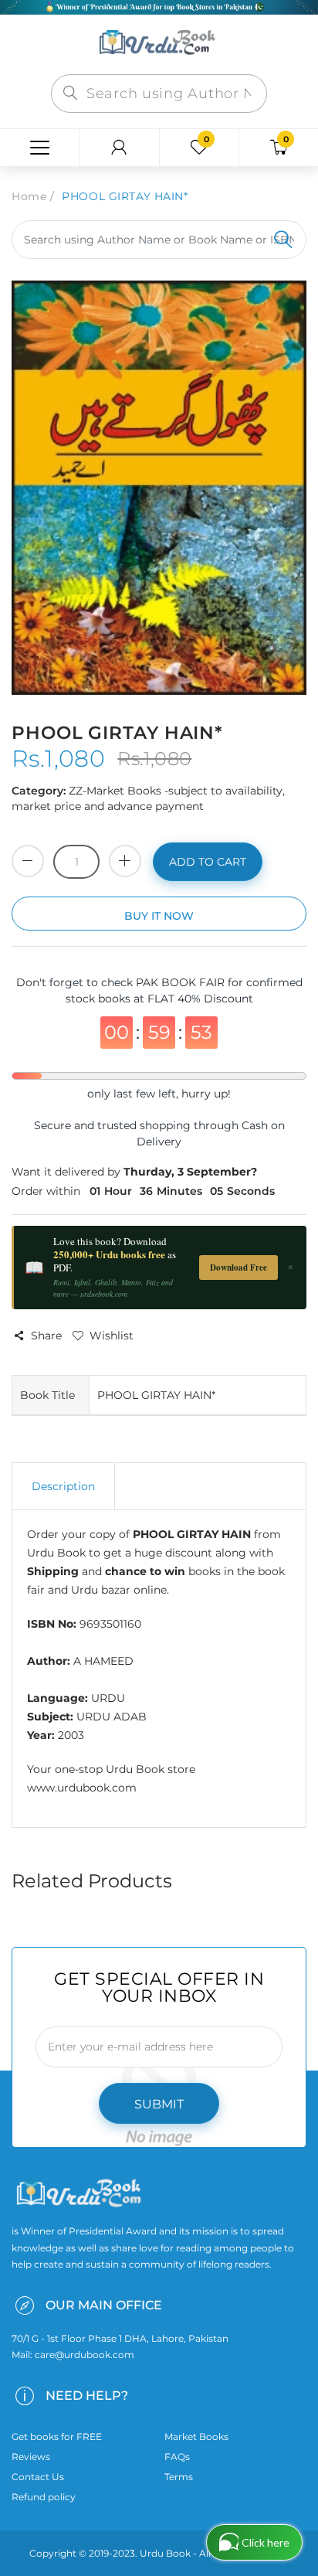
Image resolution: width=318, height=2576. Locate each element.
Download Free (238, 1268)
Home (29, 196)
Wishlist (112, 1336)
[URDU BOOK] (159, 43)
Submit (159, 2104)
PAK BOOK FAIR (182, 982)
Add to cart (208, 862)
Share (46, 1336)
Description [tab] (63, 1486)
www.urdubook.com (82, 1788)
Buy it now (159, 916)
